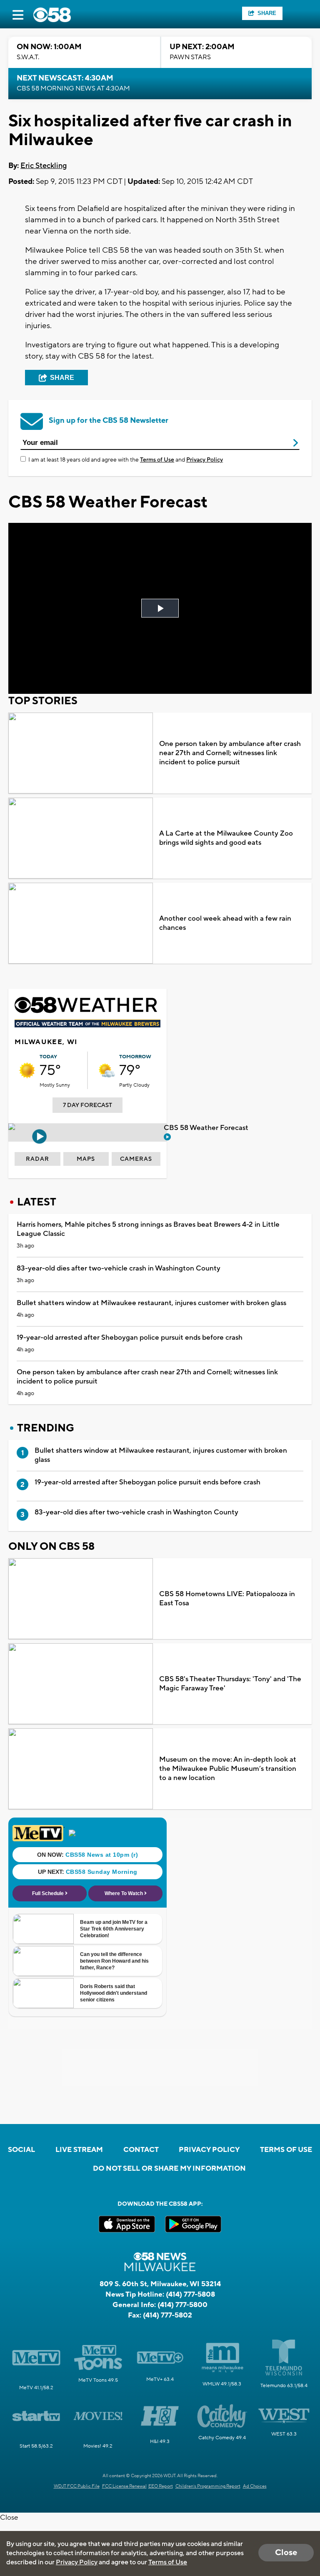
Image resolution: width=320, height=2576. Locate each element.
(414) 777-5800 (182, 2305)
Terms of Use (157, 460)
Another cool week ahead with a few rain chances (225, 923)
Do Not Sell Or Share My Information (169, 2169)
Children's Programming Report (208, 2486)
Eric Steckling (44, 166)
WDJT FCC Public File (77, 2486)
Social (21, 2150)
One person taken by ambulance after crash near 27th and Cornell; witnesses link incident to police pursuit (230, 753)
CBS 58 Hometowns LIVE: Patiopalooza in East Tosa (227, 1599)
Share (267, 13)
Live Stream (79, 2150)
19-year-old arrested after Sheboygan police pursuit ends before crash (130, 1338)
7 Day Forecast (87, 1105)
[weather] (27, 1070)
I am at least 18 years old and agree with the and (126, 460)
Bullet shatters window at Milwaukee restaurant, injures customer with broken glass (151, 1303)
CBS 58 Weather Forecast (207, 1128)
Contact (141, 2150)
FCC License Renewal (124, 2486)
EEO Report (161, 2486)
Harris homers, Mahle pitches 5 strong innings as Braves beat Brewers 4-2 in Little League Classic (148, 1229)
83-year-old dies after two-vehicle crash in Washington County (119, 1268)
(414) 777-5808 (190, 2295)
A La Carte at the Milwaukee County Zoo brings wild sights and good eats (226, 838)
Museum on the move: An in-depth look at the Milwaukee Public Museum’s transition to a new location (228, 1769)
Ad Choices (255, 2486)
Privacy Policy (205, 460)
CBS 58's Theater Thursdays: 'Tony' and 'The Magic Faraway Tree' (230, 1684)
